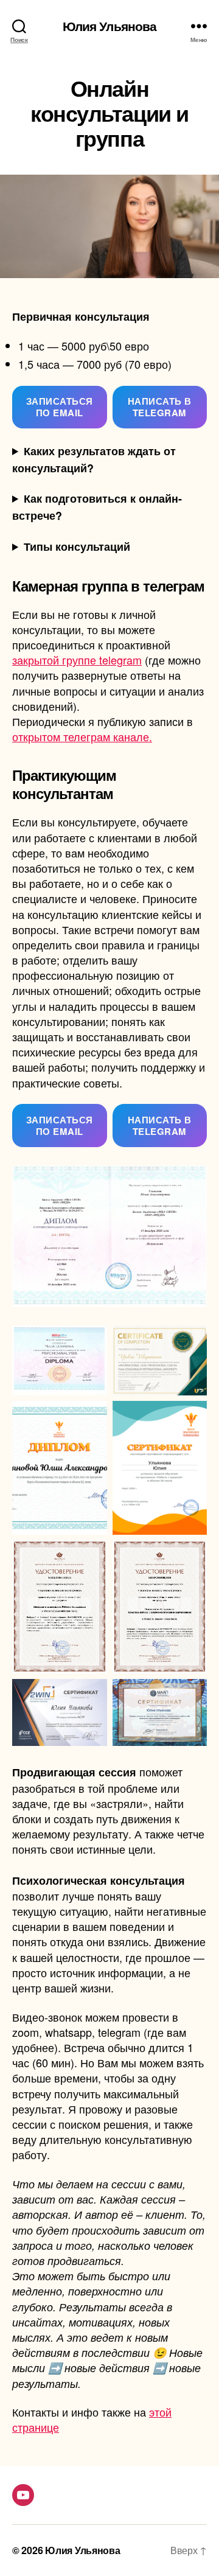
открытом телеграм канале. (82, 736)
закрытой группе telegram (77, 660)
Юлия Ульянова (110, 26)
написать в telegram (160, 407)
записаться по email (60, 407)
